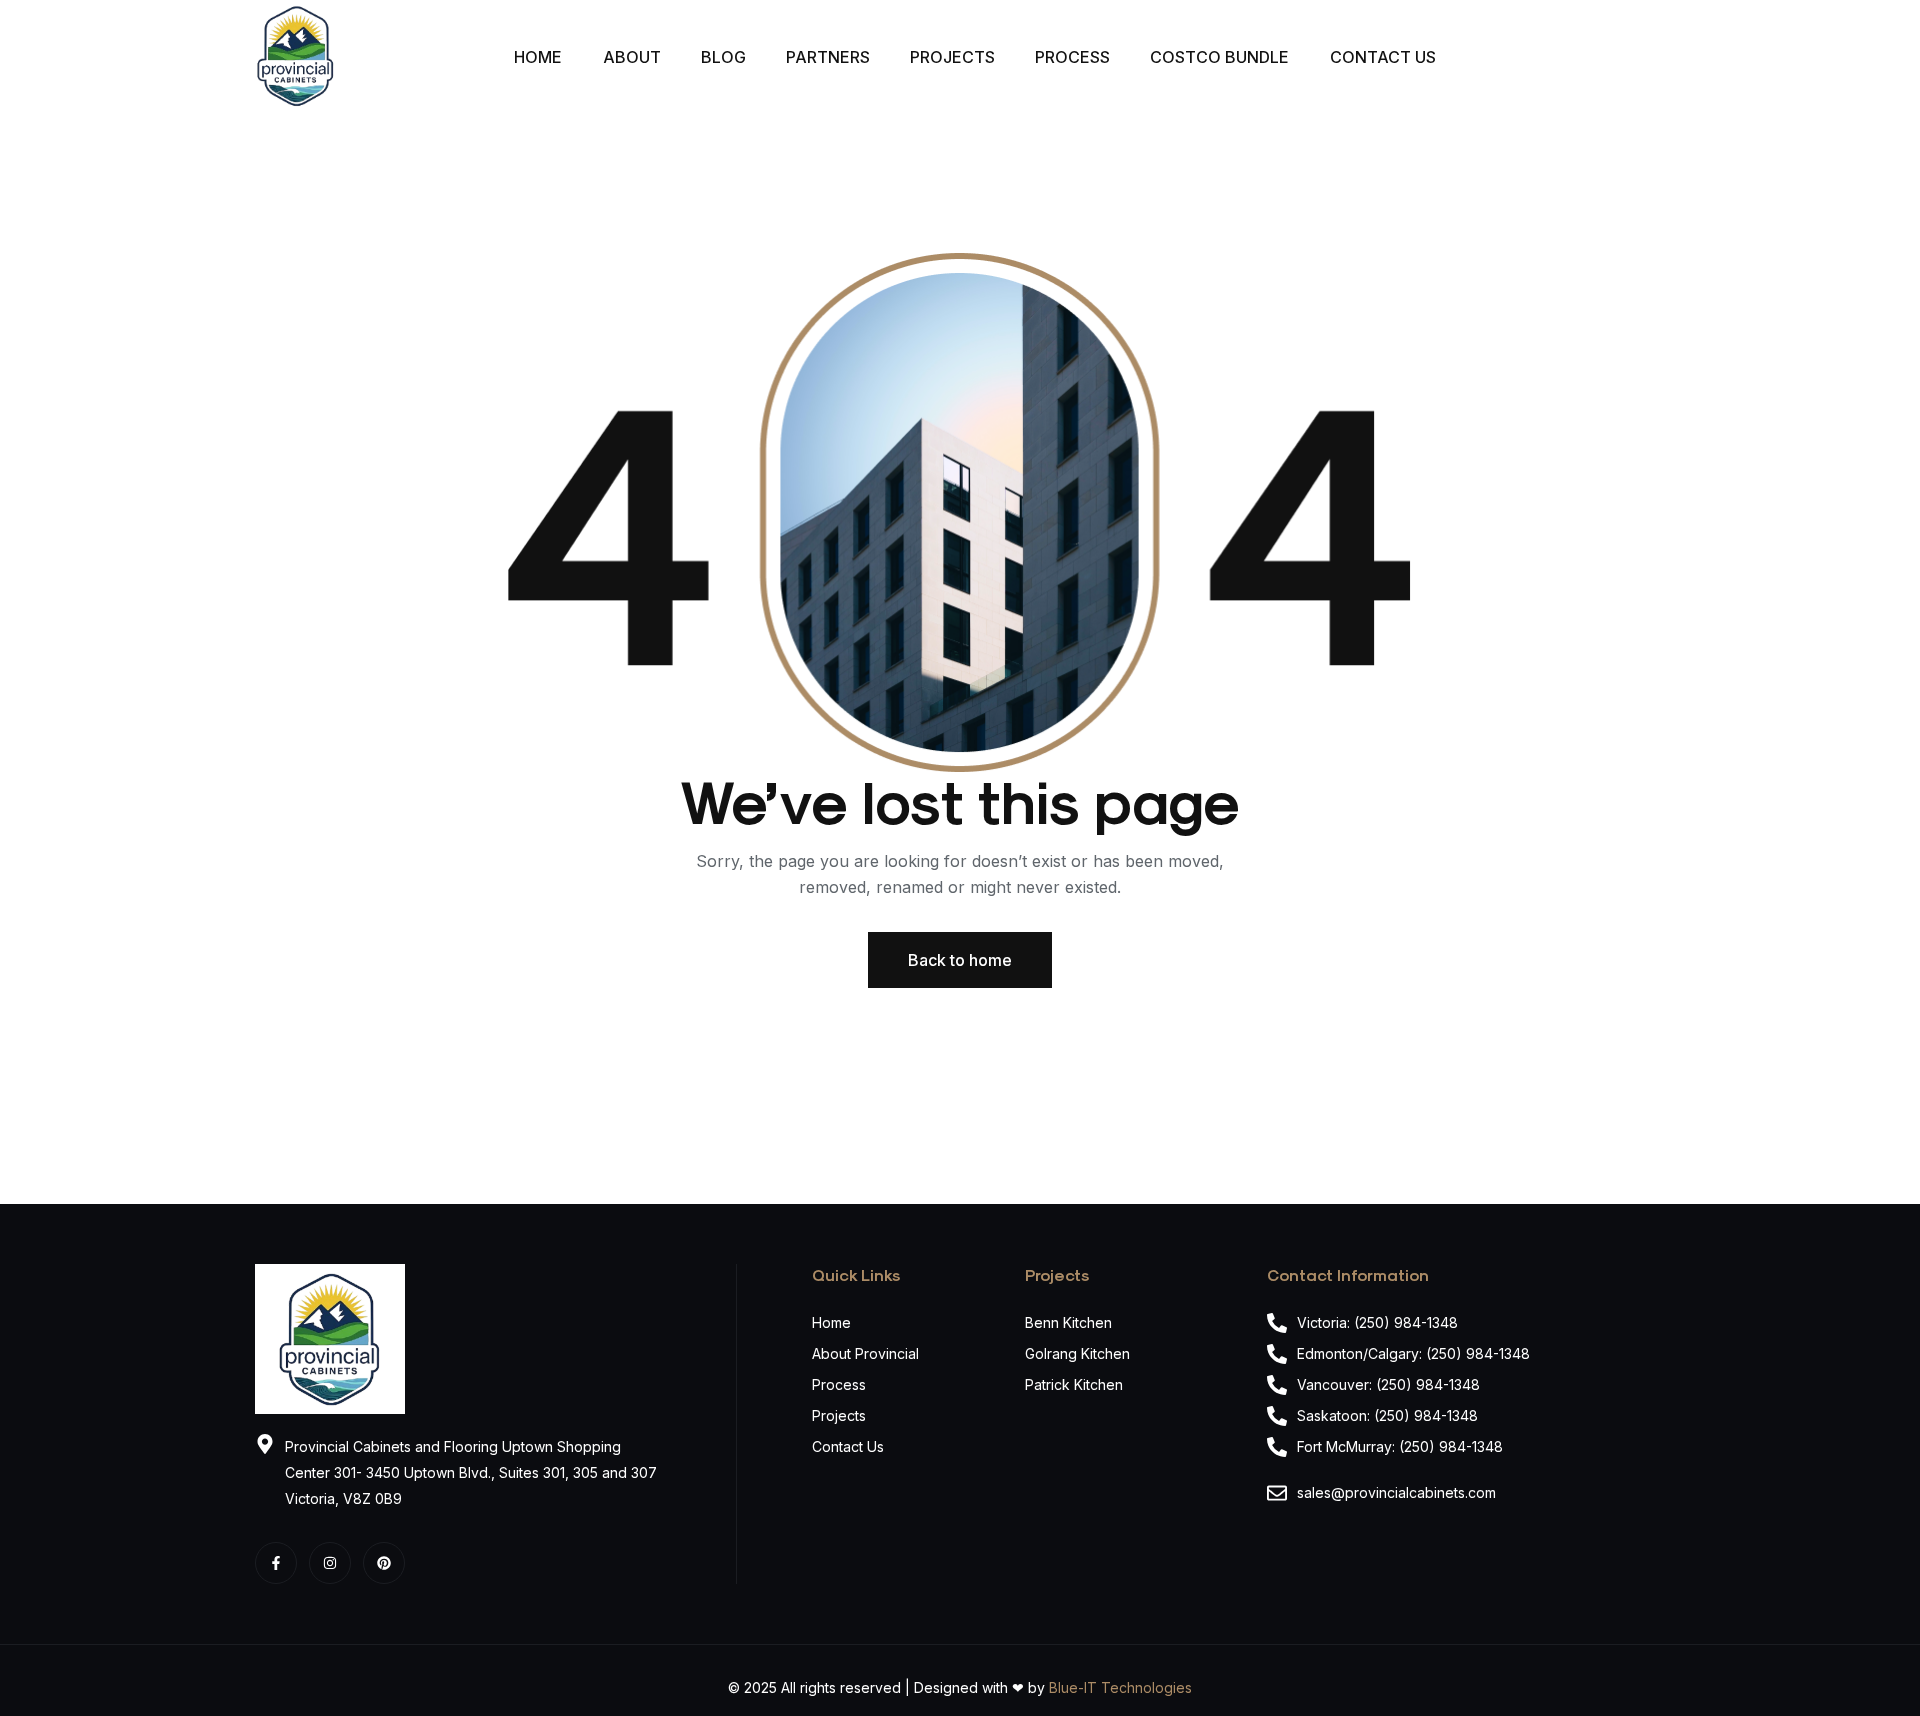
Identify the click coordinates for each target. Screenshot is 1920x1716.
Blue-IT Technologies (1120, 1687)
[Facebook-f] (276, 1563)
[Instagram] (330, 1563)
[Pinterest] (384, 1563)
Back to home (960, 960)
